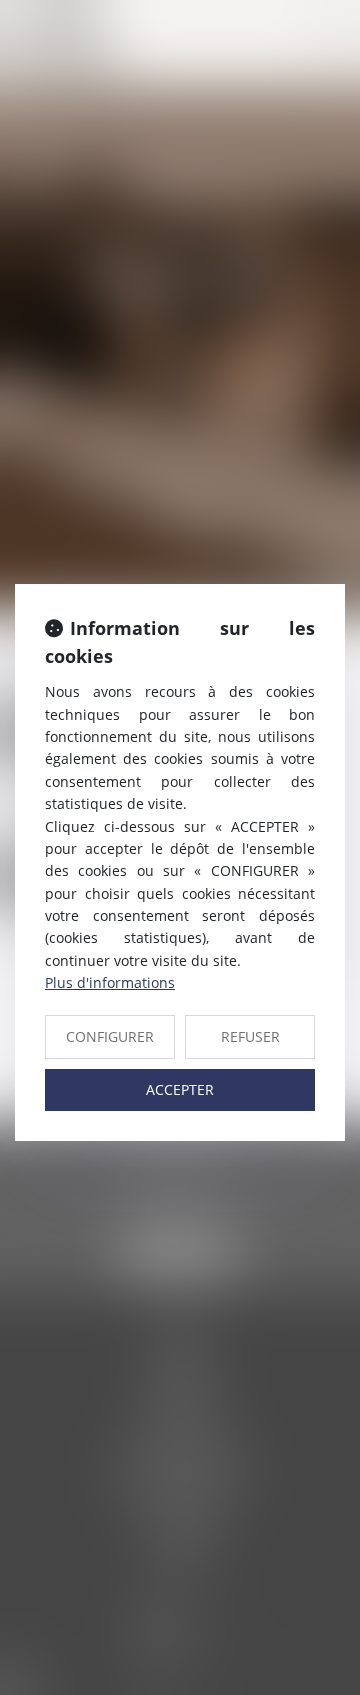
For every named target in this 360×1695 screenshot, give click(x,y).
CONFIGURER (110, 1036)
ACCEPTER (180, 1089)
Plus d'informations (110, 982)
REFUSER (250, 1036)
